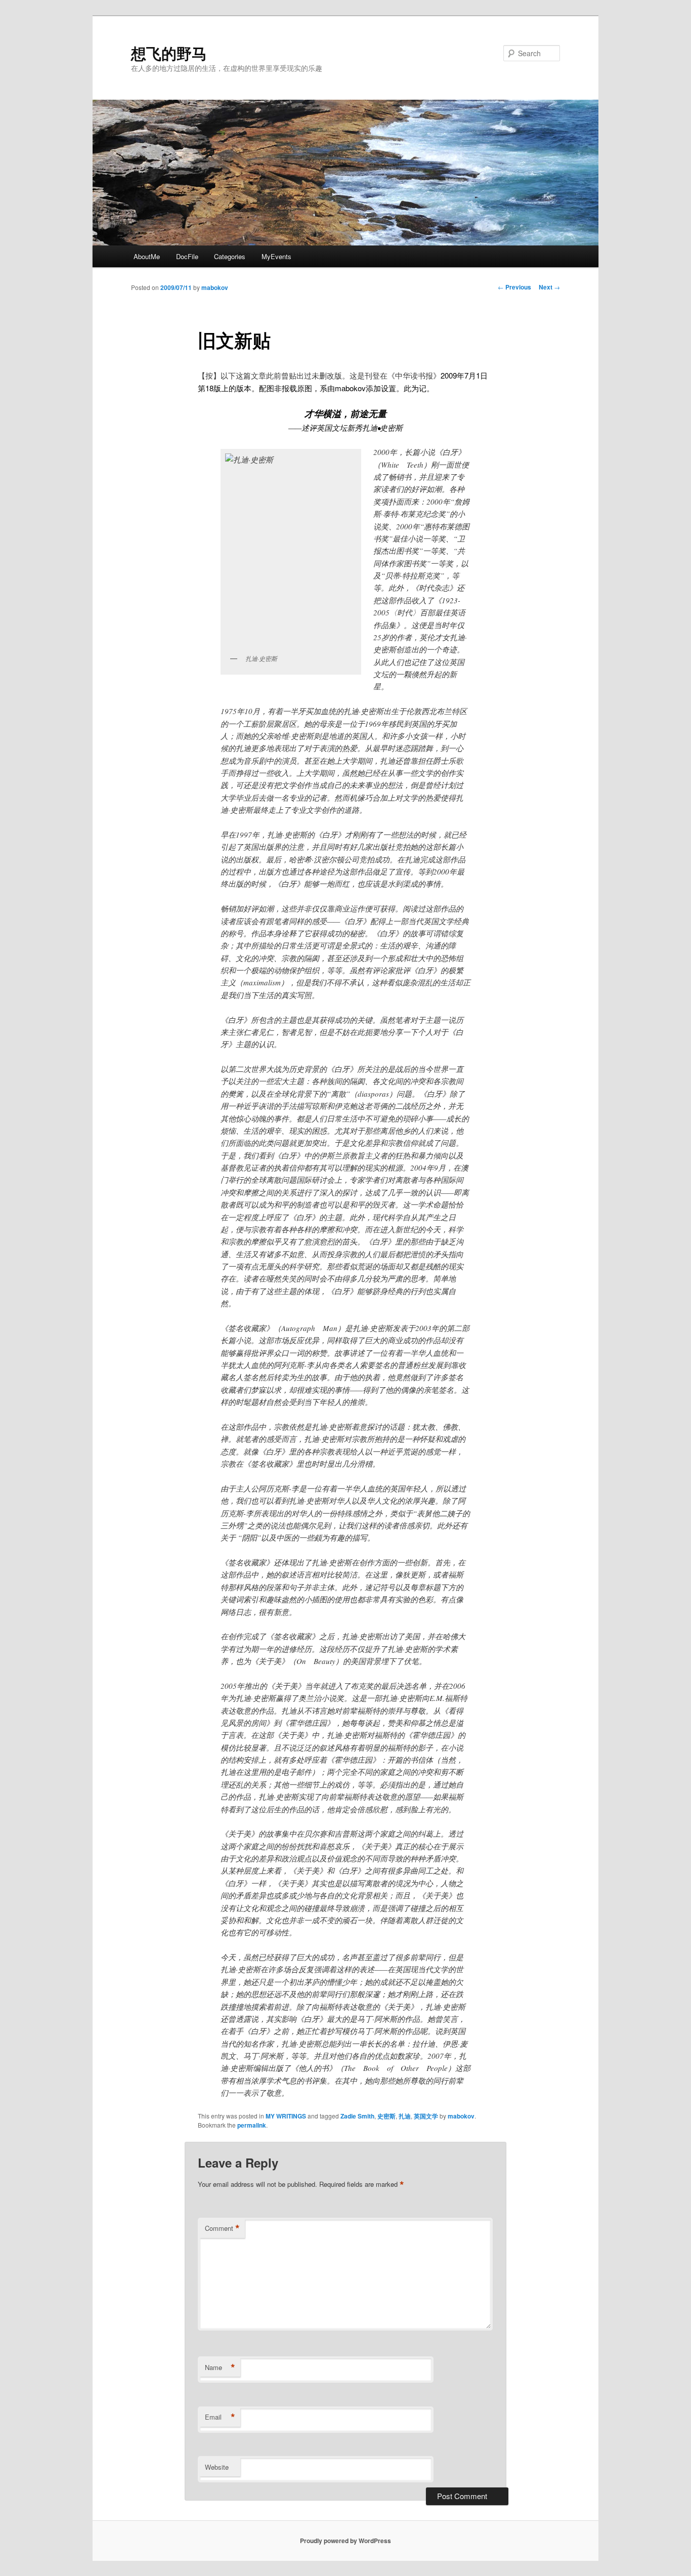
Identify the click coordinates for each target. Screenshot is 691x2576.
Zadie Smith (357, 2116)
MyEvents (276, 256)
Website (217, 2467)
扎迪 (405, 2116)
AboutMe (147, 256)
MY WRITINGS (286, 2116)
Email (220, 2417)
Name (220, 2367)
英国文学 (426, 2116)
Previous (514, 287)
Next (549, 287)
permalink (252, 2125)
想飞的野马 (169, 53)
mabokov (215, 287)
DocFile (187, 256)
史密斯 (386, 2116)
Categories (230, 256)
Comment (222, 2228)
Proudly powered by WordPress (345, 2541)
